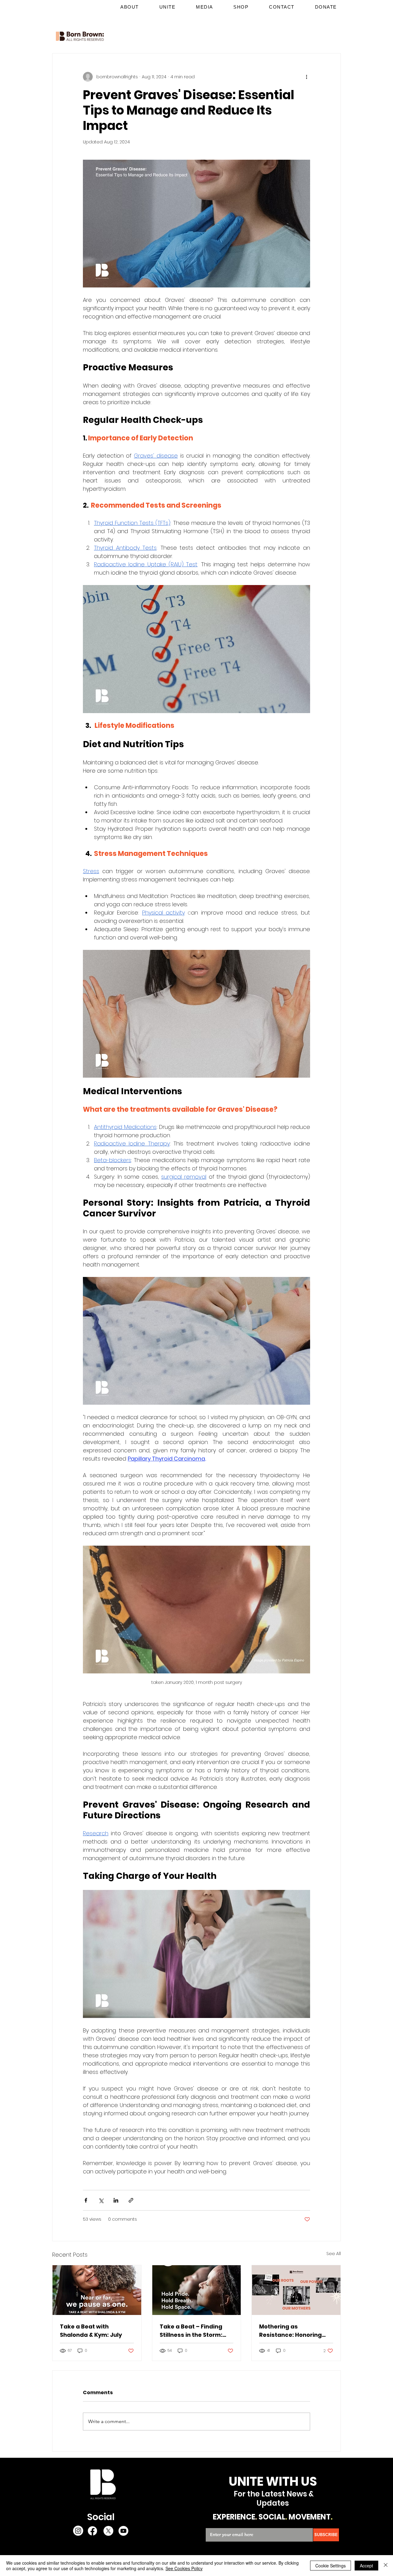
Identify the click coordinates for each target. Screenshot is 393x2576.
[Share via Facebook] (86, 2200)
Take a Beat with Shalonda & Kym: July (91, 2331)
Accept (366, 2566)
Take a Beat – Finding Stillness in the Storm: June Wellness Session (193, 2331)
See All (334, 2254)
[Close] (386, 2566)
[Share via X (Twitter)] (101, 2200)
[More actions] (306, 77)
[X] (108, 2531)
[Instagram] (78, 2531)
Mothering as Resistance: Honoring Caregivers (290, 2331)
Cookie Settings (331, 2566)
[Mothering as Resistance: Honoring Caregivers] (296, 2290)
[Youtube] (123, 2531)
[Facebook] (92, 2531)
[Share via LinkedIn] (116, 2200)
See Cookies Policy (184, 2568)
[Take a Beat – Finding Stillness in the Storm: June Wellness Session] (197, 2290)
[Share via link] (131, 2200)
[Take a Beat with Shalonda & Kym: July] (97, 2290)
